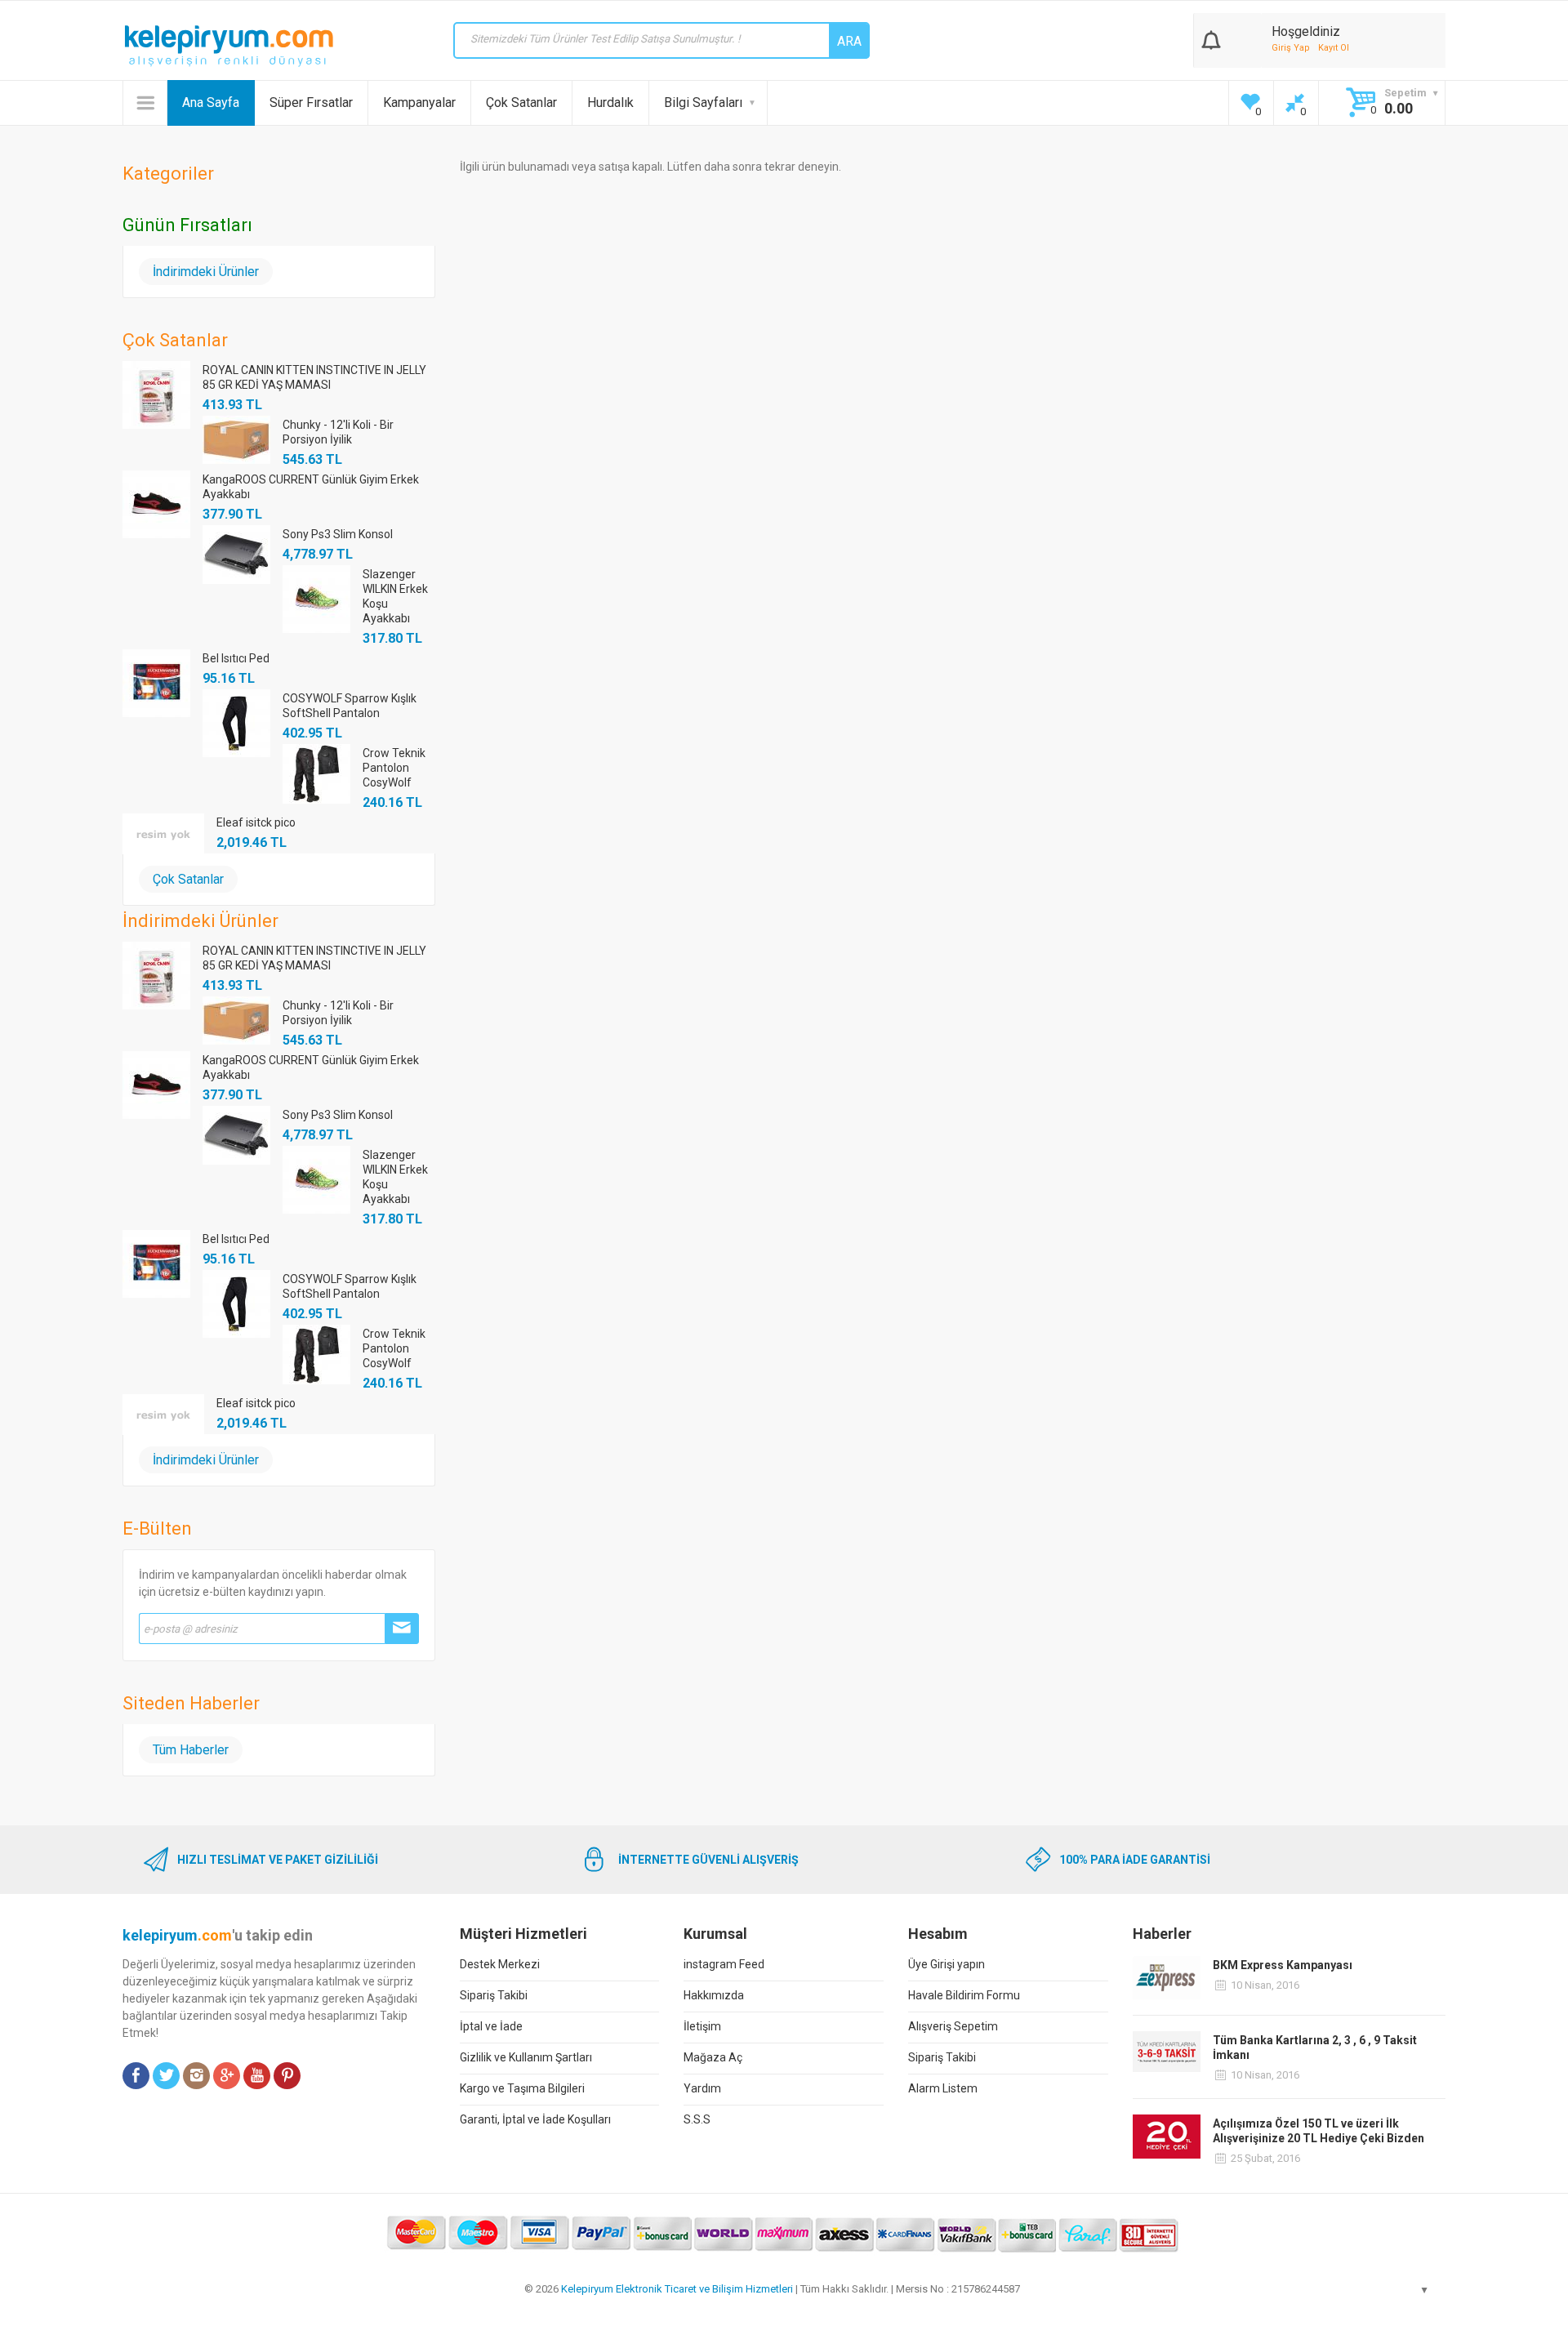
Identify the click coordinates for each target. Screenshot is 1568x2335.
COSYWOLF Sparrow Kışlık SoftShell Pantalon (350, 706)
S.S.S (697, 2119)
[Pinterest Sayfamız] (287, 2076)
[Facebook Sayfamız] (136, 2076)
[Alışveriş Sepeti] (1211, 37)
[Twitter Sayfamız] (166, 2076)
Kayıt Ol (1334, 48)
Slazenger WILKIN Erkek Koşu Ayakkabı (395, 596)
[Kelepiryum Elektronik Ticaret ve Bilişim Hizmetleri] (229, 46)
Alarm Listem (943, 2088)
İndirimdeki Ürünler (206, 272)
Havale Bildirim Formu (964, 1995)
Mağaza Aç (713, 2057)
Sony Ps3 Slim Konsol (338, 534)
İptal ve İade (491, 2026)
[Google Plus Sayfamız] (227, 2076)
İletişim (702, 2026)
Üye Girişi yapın (947, 1964)
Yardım (702, 2088)
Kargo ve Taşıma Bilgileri (522, 2088)
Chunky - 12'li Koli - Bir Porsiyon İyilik (338, 432)
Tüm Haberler (191, 1750)
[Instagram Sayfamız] (196, 2076)
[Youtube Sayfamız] (257, 2076)
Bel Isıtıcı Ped (236, 658)
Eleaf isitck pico (256, 822)
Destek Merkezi (500, 1964)
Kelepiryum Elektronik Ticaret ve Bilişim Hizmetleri (677, 2289)
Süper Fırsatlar (311, 102)
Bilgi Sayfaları (703, 102)
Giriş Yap (1291, 48)
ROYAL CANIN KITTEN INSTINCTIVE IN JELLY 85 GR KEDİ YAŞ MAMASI (314, 377)
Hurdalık (610, 102)
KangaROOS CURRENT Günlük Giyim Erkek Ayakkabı (311, 487)
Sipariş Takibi (494, 1995)
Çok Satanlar (521, 102)
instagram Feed (724, 1964)
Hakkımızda (714, 1995)
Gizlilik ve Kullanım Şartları (526, 2057)
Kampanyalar (419, 102)
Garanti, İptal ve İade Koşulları (535, 2119)
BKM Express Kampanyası (1283, 1965)
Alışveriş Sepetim (953, 2026)
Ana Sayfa (211, 102)
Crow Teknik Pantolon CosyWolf (394, 768)
